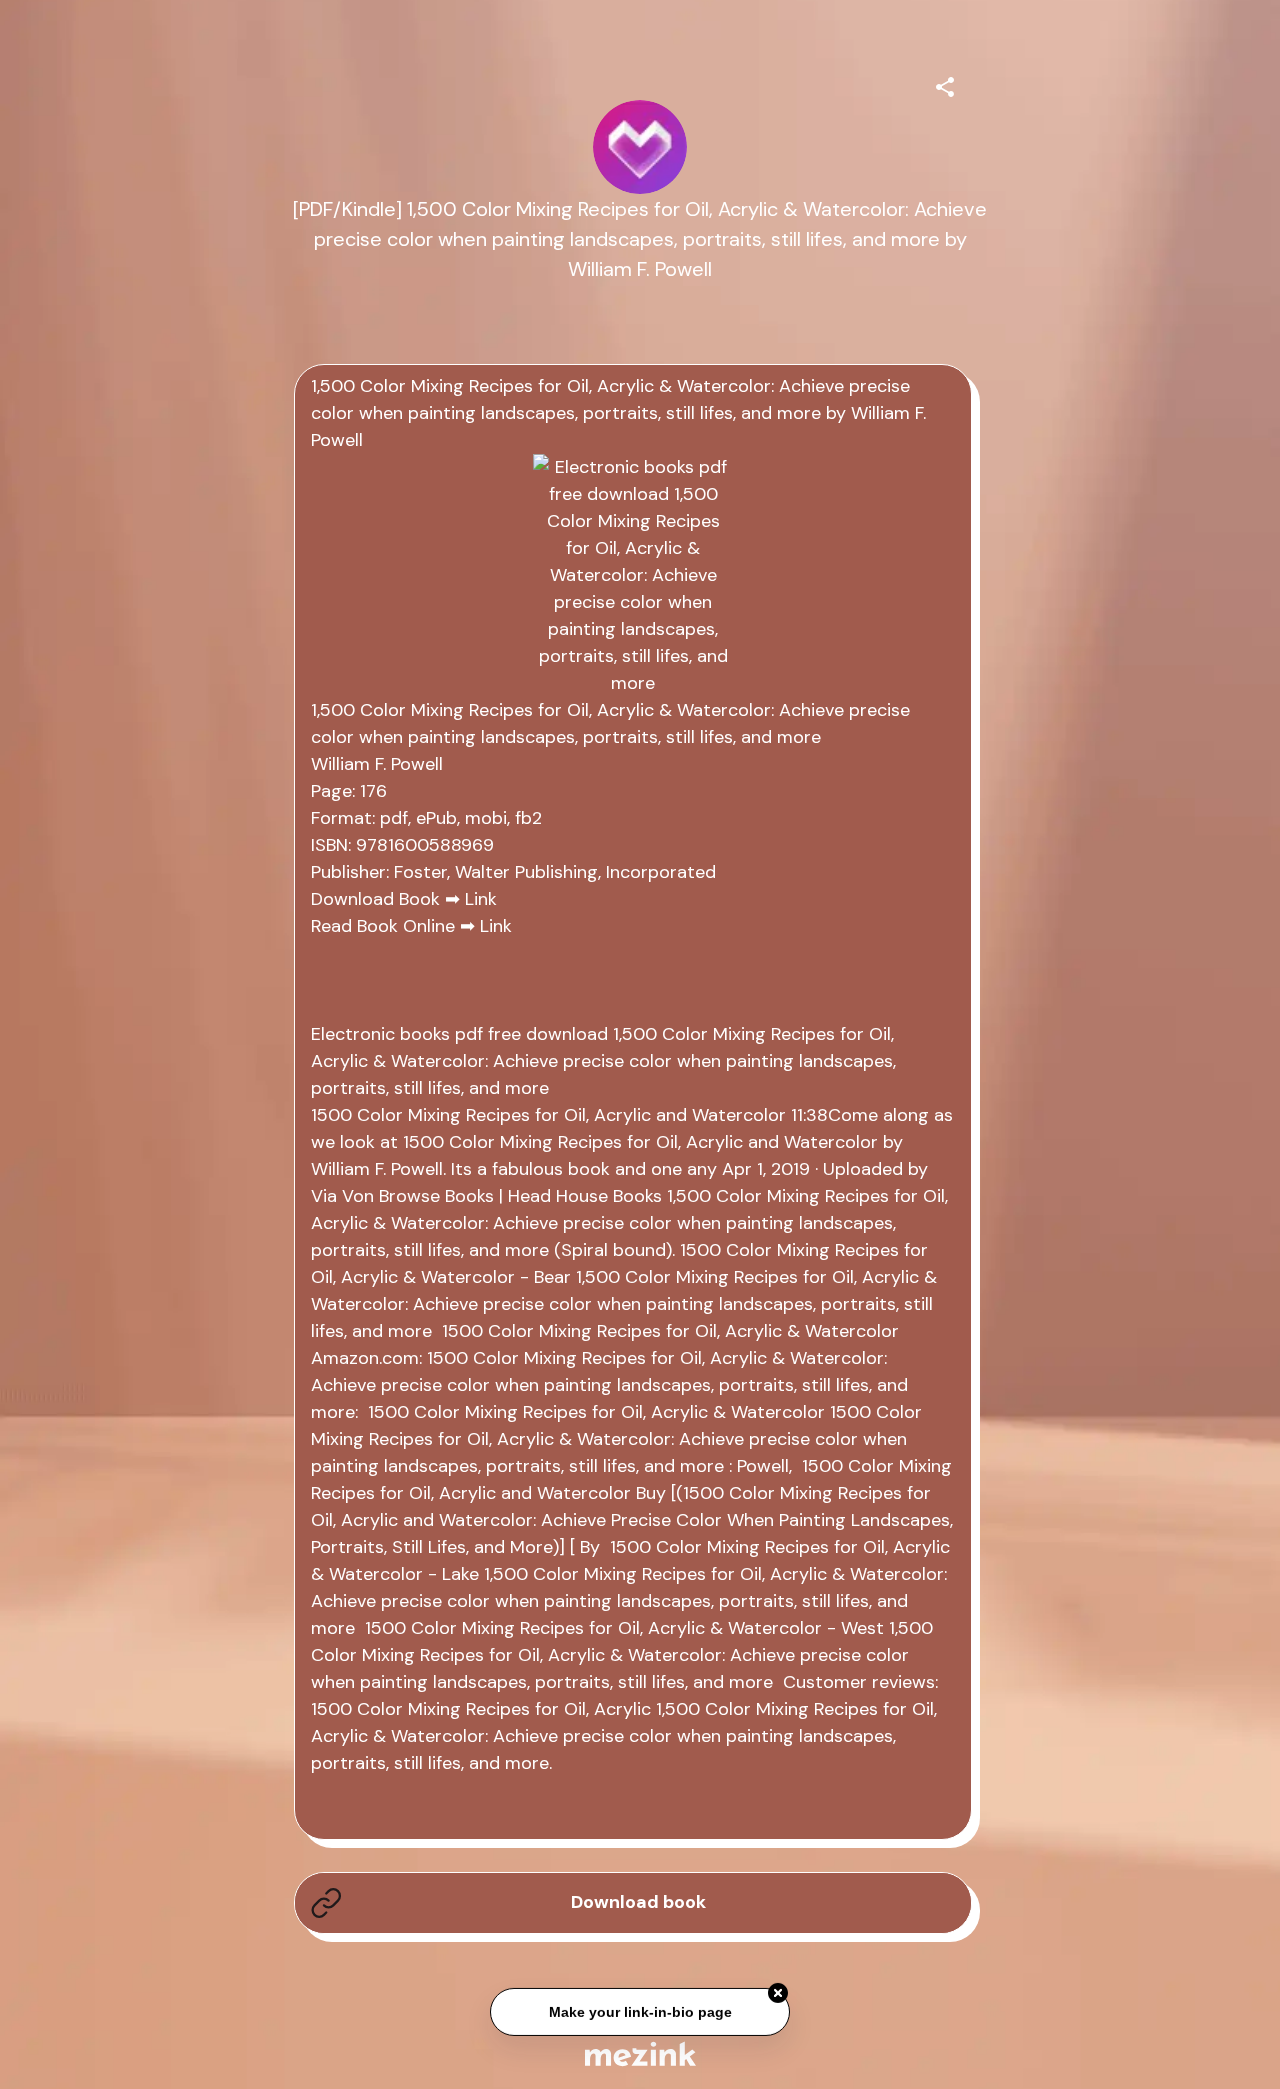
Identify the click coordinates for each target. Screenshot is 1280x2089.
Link (481, 899)
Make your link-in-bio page (639, 2010)
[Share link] (945, 84)
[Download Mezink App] (640, 2053)
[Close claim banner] (778, 1991)
